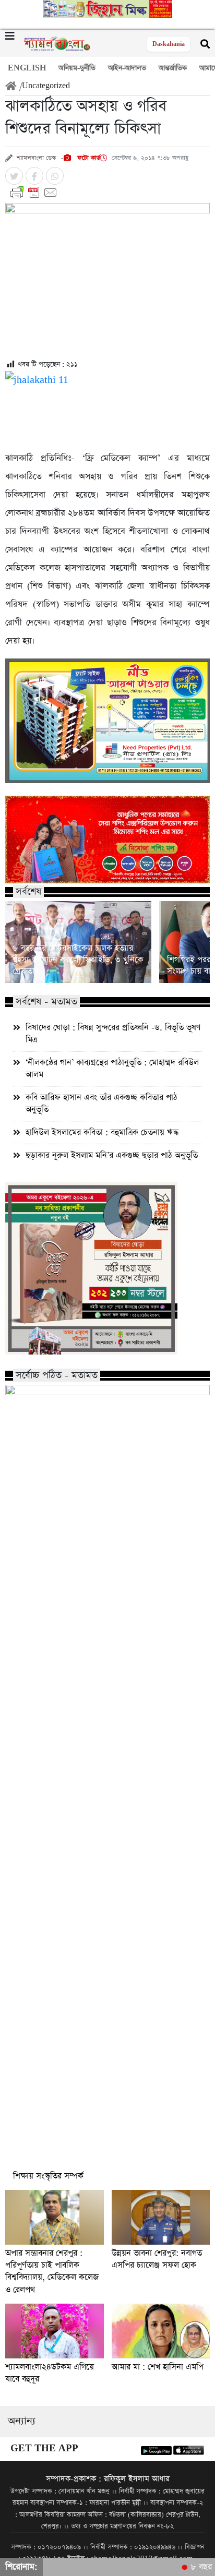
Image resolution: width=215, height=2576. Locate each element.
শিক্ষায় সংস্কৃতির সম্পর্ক (48, 2176)
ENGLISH (27, 68)
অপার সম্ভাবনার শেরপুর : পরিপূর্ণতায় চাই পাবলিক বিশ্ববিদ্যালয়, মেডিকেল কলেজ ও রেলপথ (52, 2271)
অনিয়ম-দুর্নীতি (77, 68)
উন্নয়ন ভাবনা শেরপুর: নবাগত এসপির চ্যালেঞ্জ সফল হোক (157, 2259)
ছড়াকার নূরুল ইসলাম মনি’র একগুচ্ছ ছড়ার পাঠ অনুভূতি (112, 1155)
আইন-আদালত (127, 68)
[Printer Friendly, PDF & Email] (107, 193)
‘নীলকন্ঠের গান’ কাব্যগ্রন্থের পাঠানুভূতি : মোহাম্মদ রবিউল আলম (112, 1069)
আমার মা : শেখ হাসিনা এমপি (158, 2367)
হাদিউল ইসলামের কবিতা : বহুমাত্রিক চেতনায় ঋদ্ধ (102, 1133)
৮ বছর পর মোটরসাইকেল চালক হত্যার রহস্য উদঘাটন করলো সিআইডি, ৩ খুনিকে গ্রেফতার (78, 960)
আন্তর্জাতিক (173, 68)
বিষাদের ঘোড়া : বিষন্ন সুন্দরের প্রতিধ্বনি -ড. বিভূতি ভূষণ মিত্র (113, 1034)
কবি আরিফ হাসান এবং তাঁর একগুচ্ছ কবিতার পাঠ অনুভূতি (101, 1104)
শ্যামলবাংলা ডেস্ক (36, 158)
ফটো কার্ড (88, 158)
